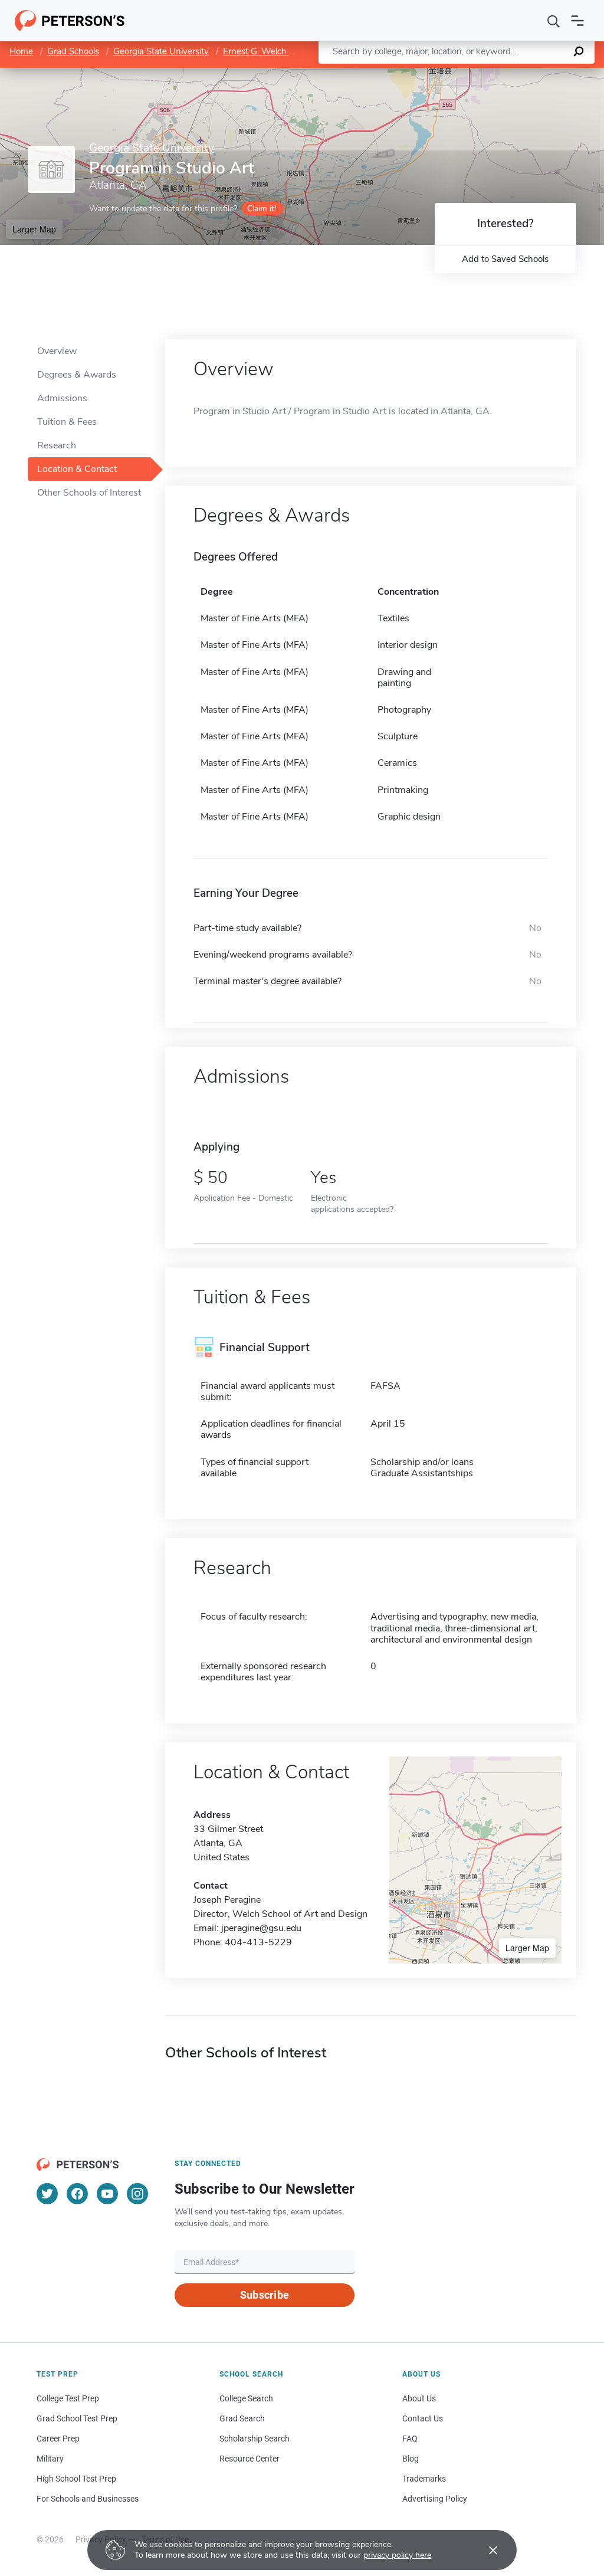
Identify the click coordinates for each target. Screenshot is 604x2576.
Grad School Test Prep (77, 2418)
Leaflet (465, 73)
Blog (411, 2459)
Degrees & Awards (77, 375)
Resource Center (250, 2459)
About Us (419, 2398)
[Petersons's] (70, 21)
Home (21, 51)
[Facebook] (77, 2194)
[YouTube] (107, 2194)
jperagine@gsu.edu (261, 1928)
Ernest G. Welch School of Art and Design (306, 51)
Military (50, 2459)
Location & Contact (77, 469)
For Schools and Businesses (88, 2499)
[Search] (554, 21)
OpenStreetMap (524, 73)
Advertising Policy (435, 2499)
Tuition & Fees (67, 422)
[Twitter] (47, 2194)
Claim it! (262, 209)
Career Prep (58, 2439)
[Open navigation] (577, 21)
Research (57, 445)
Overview (57, 351)
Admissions (62, 398)
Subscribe (265, 2295)
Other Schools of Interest (89, 493)
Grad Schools (73, 51)
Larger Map (34, 229)
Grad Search (242, 2418)
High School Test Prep (76, 2479)
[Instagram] (137, 2194)
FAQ (410, 2439)
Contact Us (423, 2418)
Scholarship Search (255, 2439)
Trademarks (424, 2479)
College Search (246, 2398)
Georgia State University (161, 51)
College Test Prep (68, 2398)
